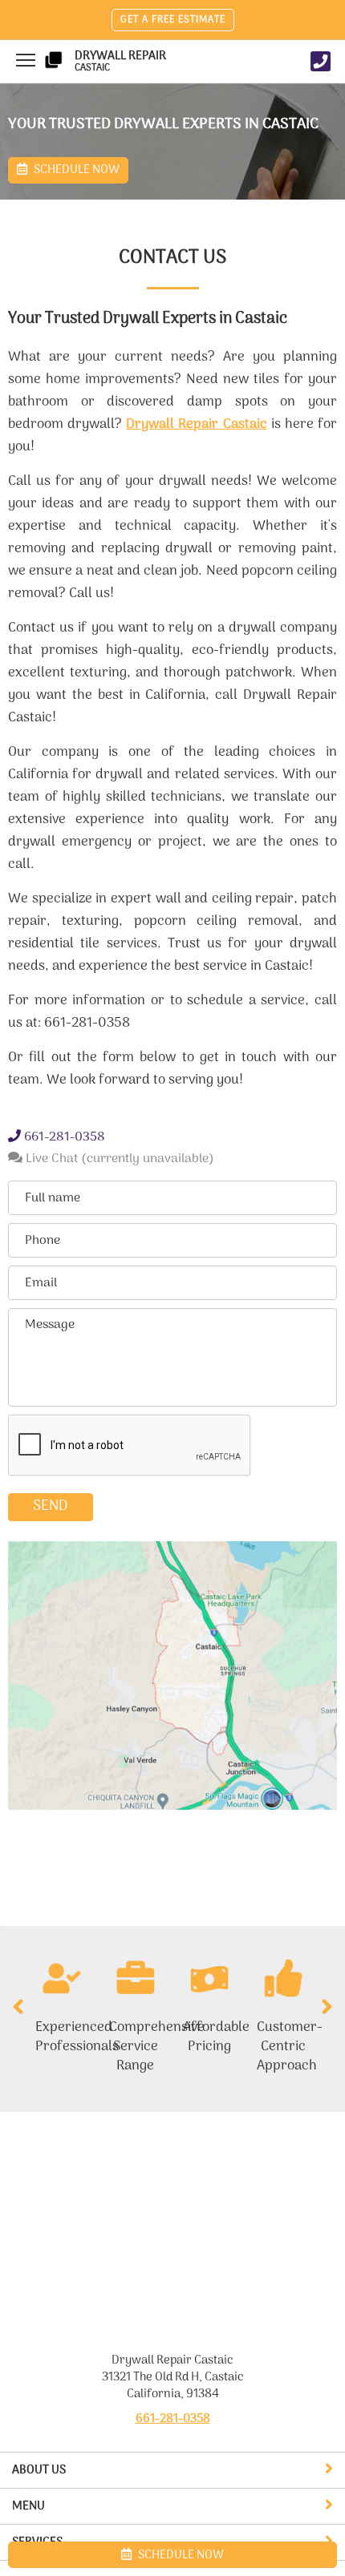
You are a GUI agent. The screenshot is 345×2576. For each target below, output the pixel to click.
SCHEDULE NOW (180, 2555)
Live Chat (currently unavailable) (118, 1159)
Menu (28, 2506)
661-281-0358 (63, 1137)
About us (39, 2470)
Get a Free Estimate (173, 20)
